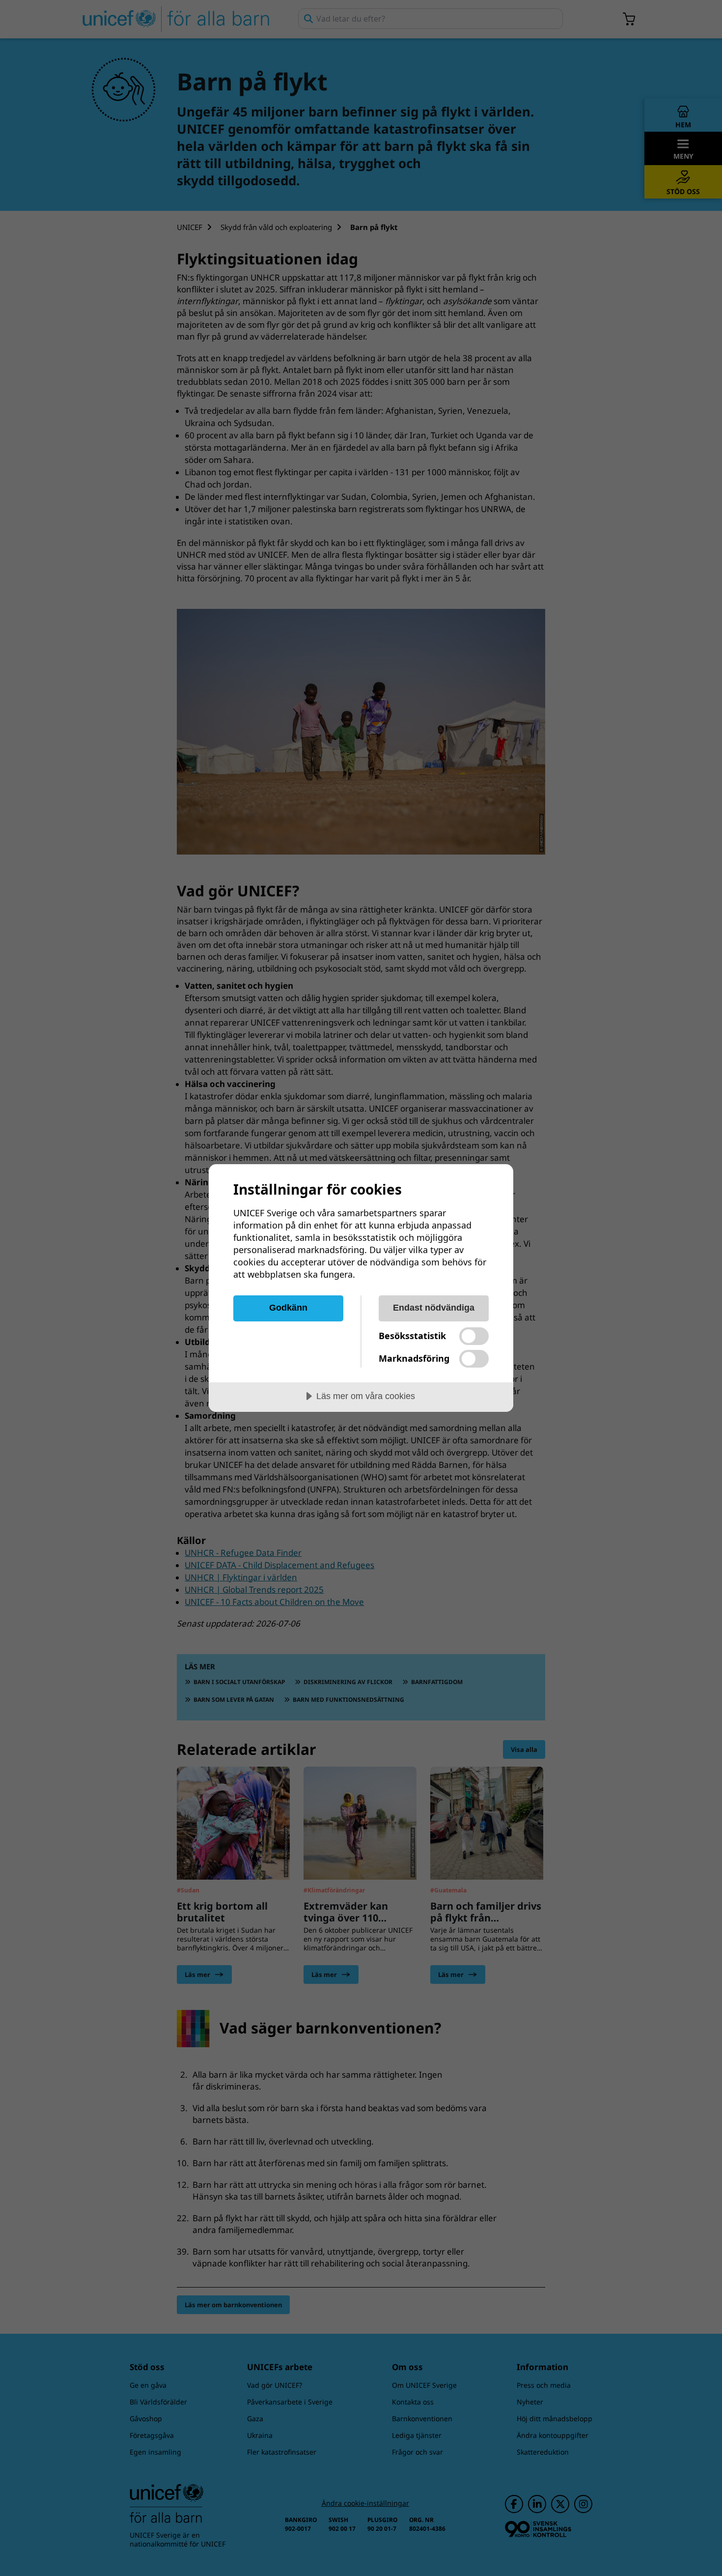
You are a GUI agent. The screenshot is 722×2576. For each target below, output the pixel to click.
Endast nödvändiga (434, 1308)
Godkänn (288, 1308)
